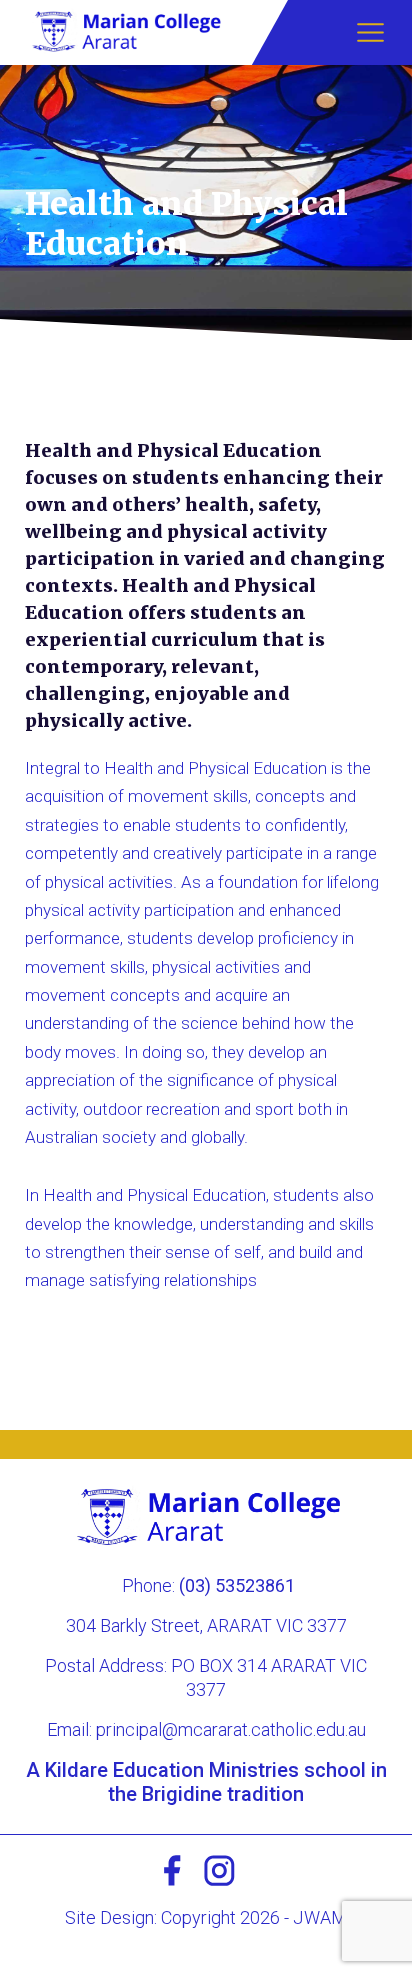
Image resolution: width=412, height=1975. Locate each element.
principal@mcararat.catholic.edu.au (231, 1729)
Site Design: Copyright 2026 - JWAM (206, 1917)
